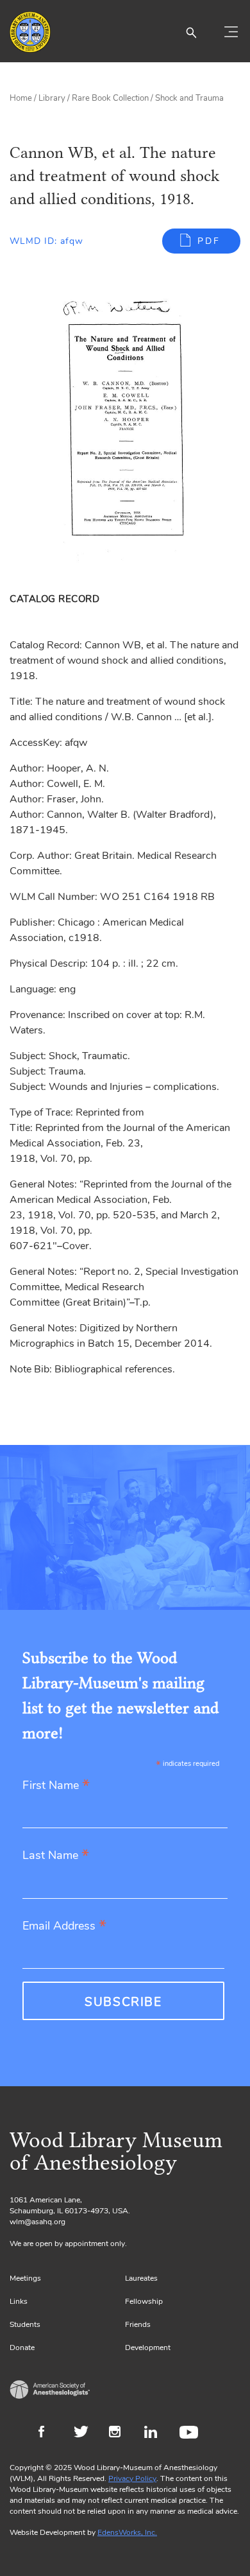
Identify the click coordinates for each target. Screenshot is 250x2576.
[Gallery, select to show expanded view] (125, 428)
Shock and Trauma (189, 98)
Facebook (50, 2433)
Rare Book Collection (110, 98)
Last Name (56, 1856)
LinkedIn (155, 2433)
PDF (209, 241)
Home (21, 98)
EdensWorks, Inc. (127, 2532)
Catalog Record (54, 599)
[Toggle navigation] (231, 32)
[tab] (57, 599)
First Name (56, 1786)
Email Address (64, 1927)
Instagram (120, 2433)
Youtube (191, 2433)
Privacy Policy (132, 2478)
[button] (191, 32)
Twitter (85, 2433)
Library (52, 98)
